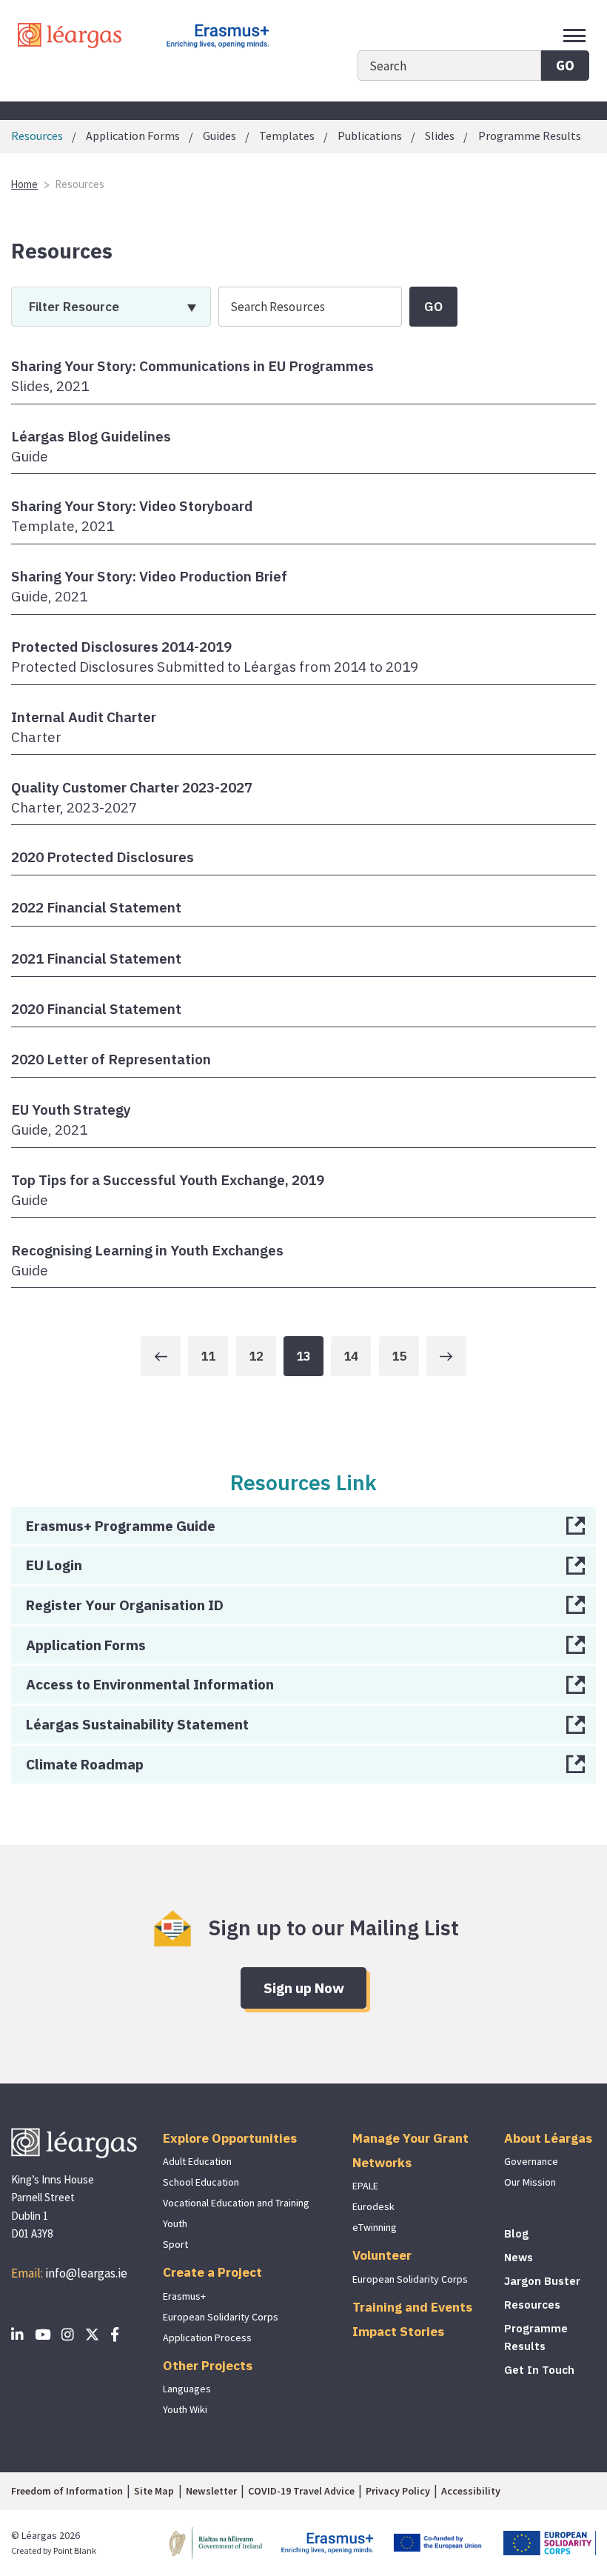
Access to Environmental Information (150, 1684)
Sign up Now (304, 1988)
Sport (175, 2244)
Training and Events (412, 2307)
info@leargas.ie (86, 2273)
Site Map (154, 2491)
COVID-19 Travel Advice (301, 2491)
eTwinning (375, 2227)
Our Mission (530, 2182)
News (519, 2257)
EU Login (54, 1565)
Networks (382, 2162)
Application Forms (133, 136)
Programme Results (530, 136)
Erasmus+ (184, 2296)
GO (565, 65)
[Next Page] (446, 1356)
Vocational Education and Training (236, 2203)
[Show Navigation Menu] (574, 36)
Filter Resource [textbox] (74, 306)
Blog (516, 2233)
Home (24, 184)
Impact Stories (398, 2331)
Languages (187, 2389)
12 (256, 1356)
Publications (370, 136)
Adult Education (197, 2161)
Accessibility (471, 2491)
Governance (531, 2161)
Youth (175, 2223)
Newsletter (211, 2491)
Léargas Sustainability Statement (137, 1724)
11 (208, 1356)
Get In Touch (539, 2370)
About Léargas (548, 2138)
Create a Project (212, 2272)
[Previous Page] (161, 1356)
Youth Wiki (185, 2409)
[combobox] (111, 307)
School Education (201, 2182)
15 (399, 1356)
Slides (440, 136)
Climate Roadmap (85, 1764)
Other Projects (208, 2365)
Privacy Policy (398, 2491)
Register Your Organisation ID (125, 1605)
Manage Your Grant (410, 2138)
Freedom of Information (67, 2491)
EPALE (365, 2186)
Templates (287, 136)
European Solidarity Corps (221, 2317)
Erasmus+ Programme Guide (121, 1525)
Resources (532, 2305)
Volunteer (382, 2255)
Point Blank (75, 2550)
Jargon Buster (542, 2281)
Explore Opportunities (230, 2138)
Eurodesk (373, 2206)
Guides (219, 136)
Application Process (207, 2338)
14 (351, 1356)
